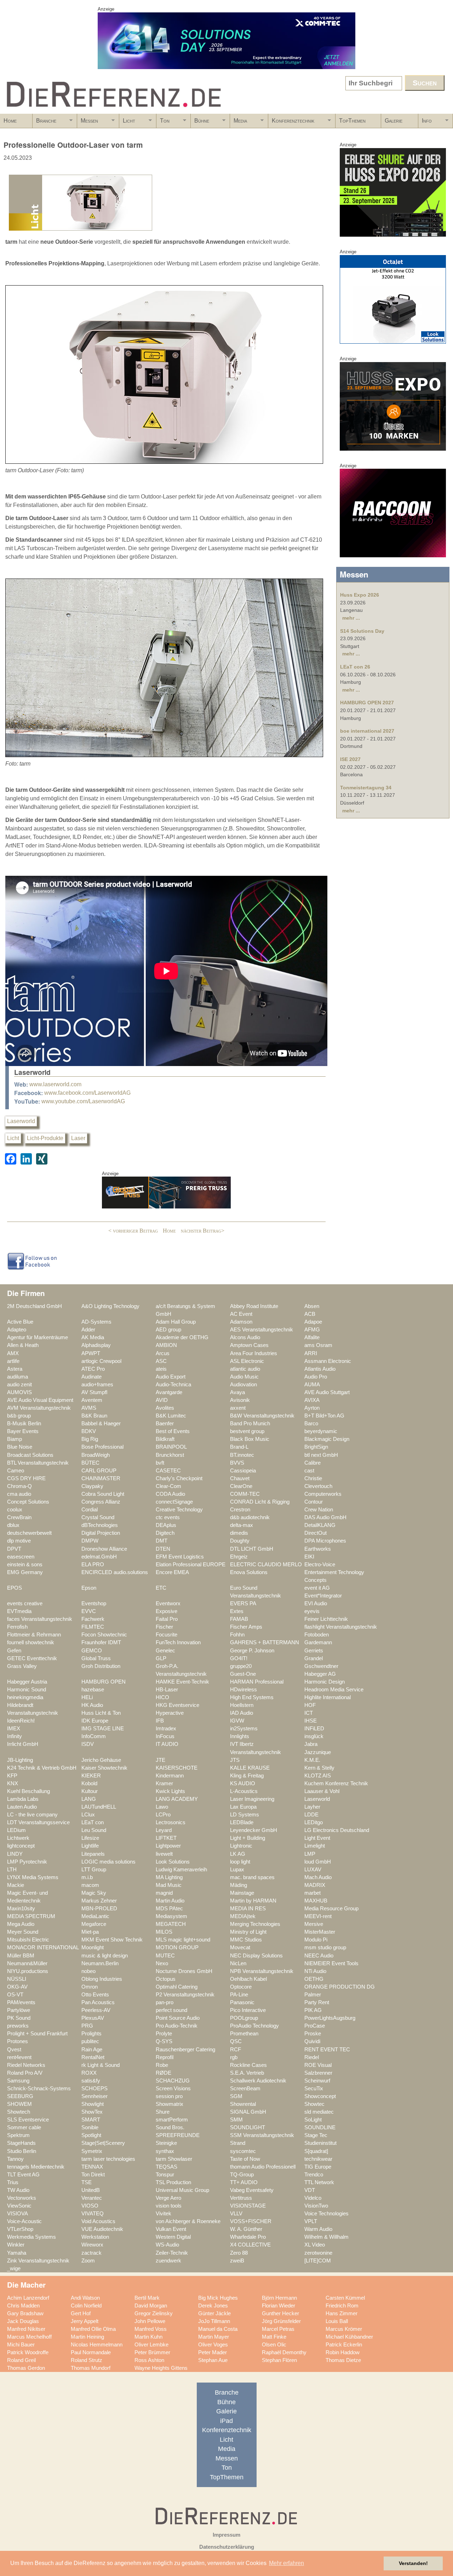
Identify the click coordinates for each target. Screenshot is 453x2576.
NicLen (238, 1963)
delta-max (242, 1525)
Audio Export (171, 1377)
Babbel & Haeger (101, 1424)
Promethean (244, 2034)
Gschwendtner (321, 1666)
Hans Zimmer (342, 2313)
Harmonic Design (325, 1682)
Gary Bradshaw (25, 2313)
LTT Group (94, 1870)
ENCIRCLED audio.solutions (115, 1572)
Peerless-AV (96, 2010)
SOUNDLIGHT (248, 2127)
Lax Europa (243, 1807)
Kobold (89, 1783)
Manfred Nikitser (26, 2329)
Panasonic (242, 2002)
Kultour (90, 1791)
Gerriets (314, 1651)
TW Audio (18, 2190)
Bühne (200, 123)
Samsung (18, 2081)
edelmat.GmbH (99, 1557)
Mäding (239, 1885)
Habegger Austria (27, 1682)
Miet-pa (90, 1932)
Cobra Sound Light (103, 1494)
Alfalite (312, 1337)
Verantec (92, 2198)
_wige (14, 2268)
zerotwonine (318, 2253)
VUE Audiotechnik (102, 2229)
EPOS (15, 1588)
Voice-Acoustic (24, 2221)
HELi (87, 1697)
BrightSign (316, 1447)
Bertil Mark (147, 2298)
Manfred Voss (151, 2329)
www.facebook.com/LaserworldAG (87, 1093)
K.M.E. (312, 1760)
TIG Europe (318, 2167)
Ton (163, 123)
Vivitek (164, 2214)
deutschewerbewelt (29, 1533)
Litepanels (93, 1854)
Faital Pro (167, 1619)
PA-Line (239, 1995)
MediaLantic (95, 1916)
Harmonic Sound (27, 1690)
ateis (161, 1369)
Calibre (312, 1463)
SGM (236, 2096)
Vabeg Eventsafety (252, 2190)
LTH (12, 1870)
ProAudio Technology (254, 2026)
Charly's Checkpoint (179, 1478)
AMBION (166, 1345)
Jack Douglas (23, 2321)
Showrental (243, 2104)
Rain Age (92, 2050)
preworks (18, 2026)
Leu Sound (94, 1830)
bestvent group (247, 1431)
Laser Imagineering (252, 1799)
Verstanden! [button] (413, 2563)
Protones (18, 2041)
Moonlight (93, 1947)
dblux (13, 1525)
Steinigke (166, 2143)
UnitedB (91, 2190)
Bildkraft (165, 1439)
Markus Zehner (99, 1901)
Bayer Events (23, 1431)
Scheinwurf (317, 2081)
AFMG (312, 1330)
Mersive (314, 1924)
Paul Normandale (91, 2352)
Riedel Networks (26, 2065)
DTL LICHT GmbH (252, 1549)
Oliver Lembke (151, 2345)
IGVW (237, 1721)
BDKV (89, 1431)
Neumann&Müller (27, 1963)
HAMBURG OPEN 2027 (367, 703)
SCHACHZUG (173, 2081)
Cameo (16, 1471)
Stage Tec (316, 2135)
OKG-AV (17, 1987)
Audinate (91, 1377)
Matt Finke (274, 2337)
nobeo (88, 1971)
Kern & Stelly (319, 1768)
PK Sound (19, 2018)
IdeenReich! (21, 1721)
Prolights (91, 2034)
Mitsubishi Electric (28, 1940)
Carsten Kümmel (345, 2298)
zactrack (91, 2253)
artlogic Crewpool (101, 1361)
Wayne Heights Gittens (161, 2368)
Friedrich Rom (342, 2306)
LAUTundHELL (99, 1807)
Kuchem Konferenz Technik (336, 1783)
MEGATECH (171, 1924)
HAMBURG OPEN (104, 1682)
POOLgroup (244, 2018)
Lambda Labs (23, 1799)
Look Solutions (173, 1862)
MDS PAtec (169, 1909)
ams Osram (318, 1345)
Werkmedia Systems (31, 2237)
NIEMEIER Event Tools (331, 1963)
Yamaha (17, 2253)
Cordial (90, 1510)
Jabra (311, 1744)
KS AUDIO (243, 1783)
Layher (312, 1807)
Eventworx (168, 1603)
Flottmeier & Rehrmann (34, 1635)
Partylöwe (19, 2010)
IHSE (311, 1721)
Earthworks (318, 1549)
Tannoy (15, 2159)
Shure (163, 2112)
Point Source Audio (178, 2018)
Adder (88, 1330)
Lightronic (241, 1846)
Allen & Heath (23, 1345)
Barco (311, 1424)
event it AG (317, 1588)
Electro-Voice (320, 1565)
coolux (15, 1510)
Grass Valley (22, 1666)
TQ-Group (242, 2175)
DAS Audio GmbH (325, 1517)
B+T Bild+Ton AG (324, 1416)
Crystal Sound (98, 1517)
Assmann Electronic (328, 1361)
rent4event (19, 2057)
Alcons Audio (245, 1337)
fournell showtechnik (31, 1642)
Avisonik (240, 1400)
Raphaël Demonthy (284, 2352)
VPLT (311, 2221)
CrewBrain (19, 1517)
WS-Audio (167, 2245)
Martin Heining (87, 2337)
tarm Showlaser (174, 2159)
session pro (169, 2096)
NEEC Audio (319, 1956)
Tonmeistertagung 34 (366, 788)
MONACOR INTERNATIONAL (43, 1947)
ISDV (88, 1744)
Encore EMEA (172, 1572)
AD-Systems (96, 1322)
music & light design (105, 1956)
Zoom (88, 2261)
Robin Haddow (343, 2352)
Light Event (317, 1838)
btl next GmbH (321, 1455)
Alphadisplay (96, 1345)
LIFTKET (166, 1838)
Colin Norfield (86, 2306)
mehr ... (351, 618)
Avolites (165, 1408)
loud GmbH (318, 1862)
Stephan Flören (279, 2360)
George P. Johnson (252, 1651)
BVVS (237, 1463)
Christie (313, 1478)
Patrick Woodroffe (28, 2352)
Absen (312, 1306)
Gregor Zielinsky (154, 2313)
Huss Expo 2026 (360, 595)
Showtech (19, 2112)
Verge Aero (168, 2198)
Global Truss (96, 1658)
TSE (87, 2182)
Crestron (240, 1510)
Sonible (90, 2127)
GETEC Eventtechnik (32, 1658)
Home (10, 121)
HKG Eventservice (177, 1705)
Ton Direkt (93, 2175)
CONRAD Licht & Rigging (260, 1502)
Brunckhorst (170, 1455)
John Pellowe (150, 2321)
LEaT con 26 (355, 667)
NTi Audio (315, 1971)
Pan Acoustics (98, 2002)
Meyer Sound (23, 1932)
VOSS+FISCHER (251, 2221)
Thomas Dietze (343, 2360)
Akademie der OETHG (182, 1337)
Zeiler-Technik (172, 2253)
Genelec (165, 1651)
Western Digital (173, 2237)
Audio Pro (316, 1377)
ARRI (311, 1353)
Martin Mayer (214, 2337)
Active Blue (20, 1322)
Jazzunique (318, 1752)
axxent (238, 1408)
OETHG (314, 1979)
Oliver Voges (213, 2345)
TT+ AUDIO (244, 2182)
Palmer (313, 1995)
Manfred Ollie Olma (93, 2329)
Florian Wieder (279, 2306)
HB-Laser (167, 1690)
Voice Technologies (326, 2214)
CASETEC (168, 1471)
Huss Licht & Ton (101, 1713)
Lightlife (90, 1846)
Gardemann (318, 1642)
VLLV (236, 2214)
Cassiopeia (243, 1471)
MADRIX (315, 1885)
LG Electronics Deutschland (337, 1830)
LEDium (16, 1830)
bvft (160, 1463)
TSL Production (173, 2182)
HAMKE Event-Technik (182, 1682)
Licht (127, 123)
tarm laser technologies (108, 2159)
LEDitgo (314, 1822)
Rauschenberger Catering (185, 2050)
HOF (310, 1705)
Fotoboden (317, 1635)
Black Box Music (250, 1439)
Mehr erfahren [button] (286, 2563)
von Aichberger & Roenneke (188, 2221)
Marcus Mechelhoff (29, 2337)
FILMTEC (93, 1627)
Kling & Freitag (247, 1776)
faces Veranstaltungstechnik (40, 1619)
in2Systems (244, 1729)
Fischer (164, 1627)
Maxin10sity (21, 1909)
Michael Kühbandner (349, 2337)
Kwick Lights (170, 1791)
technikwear (318, 2159)
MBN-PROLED (99, 1909)
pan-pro (165, 2002)
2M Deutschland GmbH (35, 1306)
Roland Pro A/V (25, 2073)
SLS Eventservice (28, 2120)
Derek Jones (213, 2306)
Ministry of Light (248, 1932)
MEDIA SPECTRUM (31, 1916)
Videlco (313, 2198)
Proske (313, 2034)
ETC (161, 1588)
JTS (235, 1760)
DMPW (90, 1541)
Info (425, 123)
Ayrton (312, 1408)
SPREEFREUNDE (178, 2135)
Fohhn (237, 1635)
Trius (13, 2182)
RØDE (164, 2073)
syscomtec (243, 2151)
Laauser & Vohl (322, 1791)
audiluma (18, 1377)
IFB (160, 1721)
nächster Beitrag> (203, 1231)
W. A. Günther (246, 2229)
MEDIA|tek (243, 1916)
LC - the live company (32, 1815)
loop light (240, 1862)
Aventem (92, 1400)
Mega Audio (21, 1924)
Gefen (14, 1651)
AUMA (312, 1385)
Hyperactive (170, 1713)
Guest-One (243, 1674)
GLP (161, 1658)
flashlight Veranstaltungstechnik (341, 1627)
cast (309, 1471)
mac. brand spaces (252, 1877)
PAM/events (21, 2002)
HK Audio (92, 1705)
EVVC (89, 1611)
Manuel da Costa (218, 2329)
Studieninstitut (320, 2143)
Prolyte (164, 2034)
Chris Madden (23, 2306)
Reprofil (165, 2057)
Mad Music (169, 1885)
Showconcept (320, 2096)
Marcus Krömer (344, 2329)
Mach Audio (318, 1877)
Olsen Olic (274, 2345)
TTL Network (319, 2182)
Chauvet (240, 1478)
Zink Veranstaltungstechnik (38, 2261)
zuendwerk (168, 2261)
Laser (78, 1138)
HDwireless (243, 1690)
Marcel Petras (278, 2329)
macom (90, 1885)
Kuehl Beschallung (28, 1791)
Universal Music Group (182, 2190)
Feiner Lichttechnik (326, 1619)
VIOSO (90, 2206)
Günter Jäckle (214, 2313)
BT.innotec (242, 1455)
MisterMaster (320, 1932)
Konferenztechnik (291, 123)
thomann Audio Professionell (263, 2167)
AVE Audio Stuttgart (327, 1392)
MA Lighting (169, 1877)
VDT (310, 2190)
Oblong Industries (102, 1979)
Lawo (162, 1807)
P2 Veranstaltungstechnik (185, 1995)
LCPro (163, 1815)
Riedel (312, 2057)
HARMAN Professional (257, 1682)
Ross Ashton (149, 2360)
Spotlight (91, 2135)
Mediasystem (171, 1916)
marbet (312, 1893)
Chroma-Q (19, 1486)
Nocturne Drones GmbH (184, 1971)
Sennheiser (94, 2096)
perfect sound (171, 2010)
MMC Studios (246, 1940)
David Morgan (151, 2306)
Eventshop (94, 1603)
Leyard (164, 1830)
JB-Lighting (20, 1760)
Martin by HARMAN (253, 1901)
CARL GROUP (99, 1471)
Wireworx (92, 2245)
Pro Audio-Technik (177, 2026)
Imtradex (166, 1729)
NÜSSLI (17, 1979)
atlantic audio (245, 1369)
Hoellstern (242, 1705)
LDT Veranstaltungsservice (38, 1822)
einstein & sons (25, 1565)
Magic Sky (94, 1893)
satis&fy (91, 2081)
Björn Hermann (279, 2298)
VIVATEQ (93, 2214)
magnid (164, 1893)
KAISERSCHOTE (177, 1768)
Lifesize (90, 1838)
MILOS (164, 1932)
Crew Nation (319, 1510)
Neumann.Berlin (100, 1963)
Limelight (315, 1846)
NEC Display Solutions (256, 1956)
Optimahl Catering (177, 1987)
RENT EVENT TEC (327, 2050)
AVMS (89, 1408)
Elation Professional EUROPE (191, 1565)
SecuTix (314, 2089)
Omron (90, 1987)
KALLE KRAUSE (250, 1768)
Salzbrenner (318, 2073)
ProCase (315, 2026)
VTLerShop (20, 2229)
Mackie (16, 1885)
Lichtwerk (18, 1838)
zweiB (237, 2261)
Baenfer (165, 1424)
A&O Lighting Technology (110, 1306)
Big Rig (90, 1439)
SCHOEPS (94, 2089)
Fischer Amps (246, 1627)
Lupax (237, 1870)
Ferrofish (17, 1627)
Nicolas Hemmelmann (97, 2345)
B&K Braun (94, 1416)
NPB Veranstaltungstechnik (262, 1971)
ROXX (89, 2073)
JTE (160, 1760)
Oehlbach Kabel (248, 1979)
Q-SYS (164, 2041)
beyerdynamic (321, 1431)
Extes (237, 1611)
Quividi (312, 2041)
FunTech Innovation (178, 1642)
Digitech (165, 1533)
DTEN (163, 1549)
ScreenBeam (245, 2089)
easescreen (21, 1557)
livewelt (164, 1854)
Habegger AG (320, 1674)
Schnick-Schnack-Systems (39, 2089)
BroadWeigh (96, 1455)
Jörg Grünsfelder (281, 2321)
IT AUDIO (167, 1744)
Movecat (240, 1947)
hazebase (93, 1690)
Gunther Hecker (280, 2313)
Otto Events (95, 1995)
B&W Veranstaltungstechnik (262, 1416)
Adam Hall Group (176, 1322)
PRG (87, 2026)
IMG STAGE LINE (103, 1729)
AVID (162, 1400)
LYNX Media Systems (33, 1877)
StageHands (21, 2143)
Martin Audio (170, 1901)
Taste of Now (245, 2159)
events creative (25, 1603)
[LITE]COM (318, 2261)
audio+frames (97, 1385)
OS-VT (15, 1995)
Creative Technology (179, 1510)
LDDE (311, 1815)
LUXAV (313, 1870)
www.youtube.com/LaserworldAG (83, 1101)
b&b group (19, 1416)
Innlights (240, 1736)
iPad (226, 2421)
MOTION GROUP (177, 1947)
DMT (162, 1541)
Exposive (167, 1611)
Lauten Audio (22, 1807)
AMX (13, 1353)
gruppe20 (241, 1666)
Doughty (240, 1541)
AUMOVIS (19, 1392)
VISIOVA (18, 2214)
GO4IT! (239, 1658)
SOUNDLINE (320, 2127)
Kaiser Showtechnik (104, 1768)
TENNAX (92, 2167)
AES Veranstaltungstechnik (262, 1330)
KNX (13, 1783)
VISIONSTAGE (248, 2206)
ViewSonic (19, 2206)
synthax (165, 2151)
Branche (44, 123)
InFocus (165, 1736)
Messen (88, 123)
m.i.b (87, 1877)
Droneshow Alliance (104, 1549)
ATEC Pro (93, 1369)
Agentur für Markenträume (38, 1337)
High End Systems (252, 1697)
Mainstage (242, 1893)
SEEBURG (20, 2096)
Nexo (162, 1963)
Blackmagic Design (327, 1439)
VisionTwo (316, 2206)
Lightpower (168, 1846)
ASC (161, 1361)
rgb (234, 2057)
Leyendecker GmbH (254, 1830)
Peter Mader (213, 2352)
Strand (238, 2143)
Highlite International (328, 1697)
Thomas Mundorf (91, 2368)
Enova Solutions (249, 1572)
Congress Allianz (101, 1502)
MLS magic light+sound (183, 1940)
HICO (162, 1697)
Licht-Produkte (45, 1138)
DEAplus (166, 1525)
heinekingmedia (25, 1697)
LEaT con (93, 1822)
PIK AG (313, 2010)
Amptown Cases (249, 1345)
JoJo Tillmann (214, 2321)
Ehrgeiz (239, 1557)
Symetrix (92, 2151)
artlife (13, 1361)
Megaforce (94, 1924)
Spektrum (18, 2135)
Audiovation (243, 1385)
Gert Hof (81, 2313)
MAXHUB (316, 1901)
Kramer (164, 1783)
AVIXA (312, 1400)
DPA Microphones (325, 1541)
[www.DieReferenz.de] (112, 111)
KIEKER (91, 1776)
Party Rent (317, 2002)
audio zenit (19, 1385)
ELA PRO (93, 1565)
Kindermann (170, 1776)
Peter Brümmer (152, 2352)
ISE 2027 (350, 759)
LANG (89, 1799)
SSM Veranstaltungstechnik (262, 2135)
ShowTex (92, 2112)
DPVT (14, 1549)
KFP (12, 1776)
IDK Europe (95, 1721)
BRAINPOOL (171, 1447)
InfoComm (94, 1736)
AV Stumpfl (94, 1392)
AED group (168, 1330)
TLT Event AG (23, 2175)
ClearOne (241, 1486)
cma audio (19, 1494)
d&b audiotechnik (250, 1517)
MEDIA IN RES (248, 1909)
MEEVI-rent (318, 1916)
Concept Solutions (28, 1502)
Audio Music (244, 1377)
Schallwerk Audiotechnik (258, 2081)
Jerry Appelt (85, 2321)
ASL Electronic (247, 1361)
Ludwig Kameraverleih (181, 1870)
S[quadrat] (316, 2151)
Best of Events (173, 1431)
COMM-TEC (245, 1494)
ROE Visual (318, 2065)
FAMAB (239, 1619)
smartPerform (172, 2120)
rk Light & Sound (101, 2065)
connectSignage (174, 1502)
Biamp (15, 1439)
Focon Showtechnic (104, 1635)
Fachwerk (93, 1619)
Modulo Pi (316, 1940)
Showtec (314, 2104)
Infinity (15, 1736)
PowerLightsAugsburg (330, 2018)
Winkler (16, 2245)
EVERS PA (243, 1603)
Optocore (241, 1987)
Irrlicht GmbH (23, 1744)
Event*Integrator (323, 1596)
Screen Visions (173, 2089)
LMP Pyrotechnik (27, 1862)
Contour (314, 1502)
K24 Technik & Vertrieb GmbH (42, 1768)
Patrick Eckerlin (344, 2345)
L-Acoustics (244, 1791)
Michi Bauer (21, 2345)
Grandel (314, 1658)
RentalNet (93, 2057)
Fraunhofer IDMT (101, 1642)
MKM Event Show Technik (112, 1940)
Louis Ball (337, 2321)
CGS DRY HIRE (26, 1478)
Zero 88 (239, 2253)
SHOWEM (19, 2104)
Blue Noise (20, 1447)
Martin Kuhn (148, 2337)
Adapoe (313, 1322)
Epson (89, 1588)
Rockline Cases (248, 2065)
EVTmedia (19, 1611)
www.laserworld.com (55, 1084)
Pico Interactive (248, 2010)
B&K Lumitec (171, 1416)
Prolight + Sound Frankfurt (37, 2034)
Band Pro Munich (250, 1424)
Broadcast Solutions (30, 1455)
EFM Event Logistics (180, 1557)
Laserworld (21, 1121)
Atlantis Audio (320, 1369)
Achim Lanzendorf (28, 2298)
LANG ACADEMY (177, 1799)
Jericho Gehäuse (101, 1760)
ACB (310, 1314)
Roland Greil (21, 2360)
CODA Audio (170, 1494)
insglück (314, 1736)
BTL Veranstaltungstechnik (38, 1463)
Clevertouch (318, 1486)
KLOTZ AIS (318, 1776)
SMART (91, 2120)
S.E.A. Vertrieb (247, 2073)
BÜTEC (90, 1463)
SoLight (313, 2120)
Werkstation (95, 2237)
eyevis (312, 1611)
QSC (236, 2041)
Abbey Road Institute (254, 1306)
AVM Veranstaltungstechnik (39, 1408)
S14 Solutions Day (362, 631)
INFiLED (314, 1729)
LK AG (238, 1854)
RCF (236, 2050)
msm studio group (325, 1947)
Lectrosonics (171, 1822)
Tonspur (165, 2175)
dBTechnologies (100, 1525)
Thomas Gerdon (26, 2368)
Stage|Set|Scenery (103, 2143)
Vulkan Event (171, 2229)
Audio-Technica (173, 1385)
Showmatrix (170, 2104)
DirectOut (316, 1533)
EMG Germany (25, 1572)
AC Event (241, 1314)
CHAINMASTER (101, 1478)
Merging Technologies (255, 1924)
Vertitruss (241, 2198)
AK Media (93, 1337)
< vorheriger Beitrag (133, 1231)
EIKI (309, 1557)
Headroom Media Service (334, 1690)
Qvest (14, 2050)
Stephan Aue (213, 2360)
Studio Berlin (22, 2151)
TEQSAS (167, 2167)
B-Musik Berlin (24, 1424)
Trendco (314, 2175)
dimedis (239, 1533)
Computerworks (323, 1494)
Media (239, 123)
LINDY (15, 1854)
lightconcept (21, 1846)
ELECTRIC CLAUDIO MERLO (266, 1565)
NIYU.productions (28, 1971)
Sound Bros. (170, 2127)
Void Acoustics (98, 2221)
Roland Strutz (87, 2360)
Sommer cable (24, 2127)
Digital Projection (101, 1533)
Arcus (163, 1353)
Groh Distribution (101, 1666)
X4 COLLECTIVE (250, 2245)
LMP (310, 1854)
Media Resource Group (331, 1909)
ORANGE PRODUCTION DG (340, 1987)
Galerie (394, 121)
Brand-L (239, 1447)
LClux (88, 1815)
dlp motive (19, 1541)
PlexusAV (93, 2018)
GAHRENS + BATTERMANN (265, 1642)
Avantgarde (169, 1392)
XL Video (315, 2245)
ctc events (168, 1517)
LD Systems (245, 1815)
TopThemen (352, 121)
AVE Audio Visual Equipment (40, 1400)
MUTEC (165, 1956)
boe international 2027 (367, 731)
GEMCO (92, 1651)
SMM (236, 2120)
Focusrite (167, 1635)
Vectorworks (22, 2198)
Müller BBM (21, 1956)
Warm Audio (318, 2229)
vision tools (169, 2206)
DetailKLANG (320, 1525)
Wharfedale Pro (248, 2237)
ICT (309, 1713)
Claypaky (92, 1486)
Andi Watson (85, 2298)
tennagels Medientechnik (36, 2167)
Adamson (241, 1322)
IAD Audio (242, 1713)
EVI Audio (316, 1603)
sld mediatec (319, 2112)
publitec (90, 2041)
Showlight (93, 2104)
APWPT (91, 1353)
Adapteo (17, 1330)
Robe (162, 2065)
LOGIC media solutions (108, 1862)
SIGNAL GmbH (248, 2112)
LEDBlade (242, 1822)
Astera (15, 1369)
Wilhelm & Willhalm (326, 2237)
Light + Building (248, 1838)
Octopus (166, 1979)
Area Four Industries (254, 1353)
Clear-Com (168, 1486)
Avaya (237, 1392)
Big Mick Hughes (218, 2298)
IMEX (14, 1729)
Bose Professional (102, 1447)
